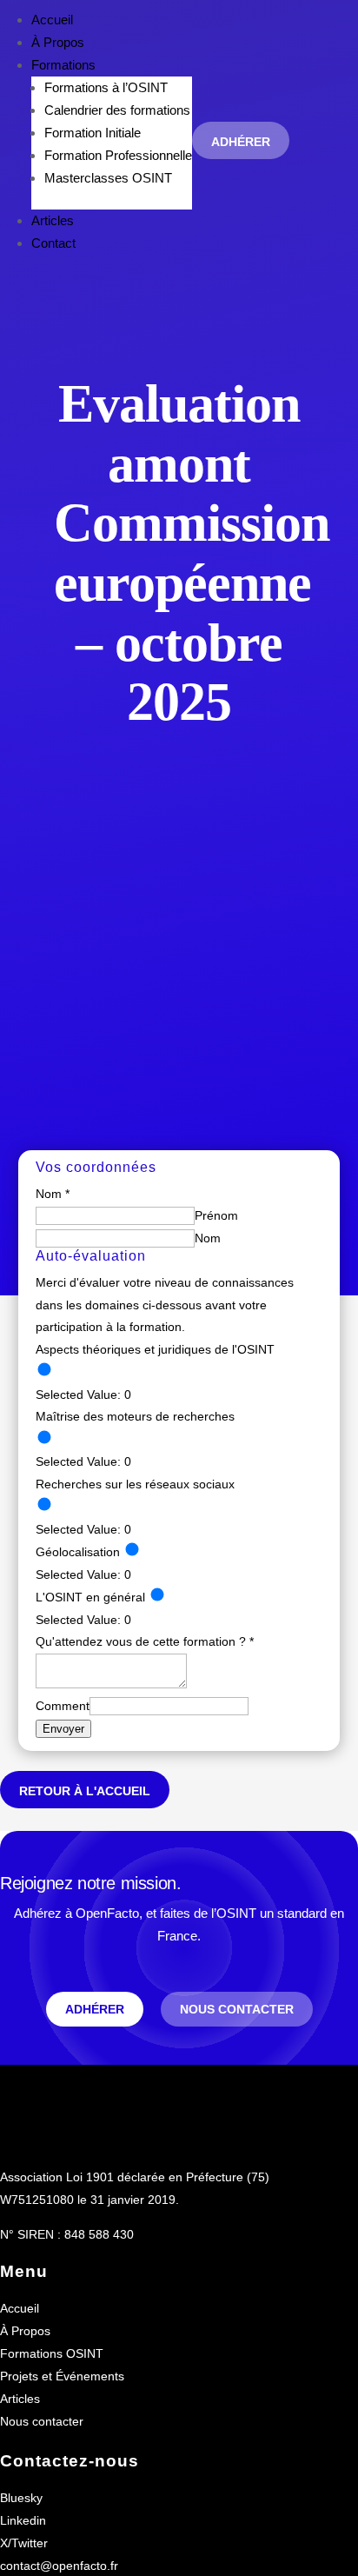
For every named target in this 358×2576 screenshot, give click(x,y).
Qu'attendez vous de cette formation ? (145, 1641)
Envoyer (63, 1729)
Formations (63, 65)
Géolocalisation (78, 1552)
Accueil (52, 20)
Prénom (216, 1215)
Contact (53, 243)
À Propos (58, 42)
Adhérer (241, 142)
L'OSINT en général (90, 1597)
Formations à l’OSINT (106, 87)
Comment (63, 1706)
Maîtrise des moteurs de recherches (135, 1416)
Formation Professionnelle (118, 155)
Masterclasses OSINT (108, 178)
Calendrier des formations (117, 110)
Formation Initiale (93, 133)
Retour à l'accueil (85, 1791)
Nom (208, 1238)
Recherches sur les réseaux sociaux (135, 1484)
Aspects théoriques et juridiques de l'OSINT (155, 1349)
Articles (53, 220)
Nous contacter (237, 2009)
